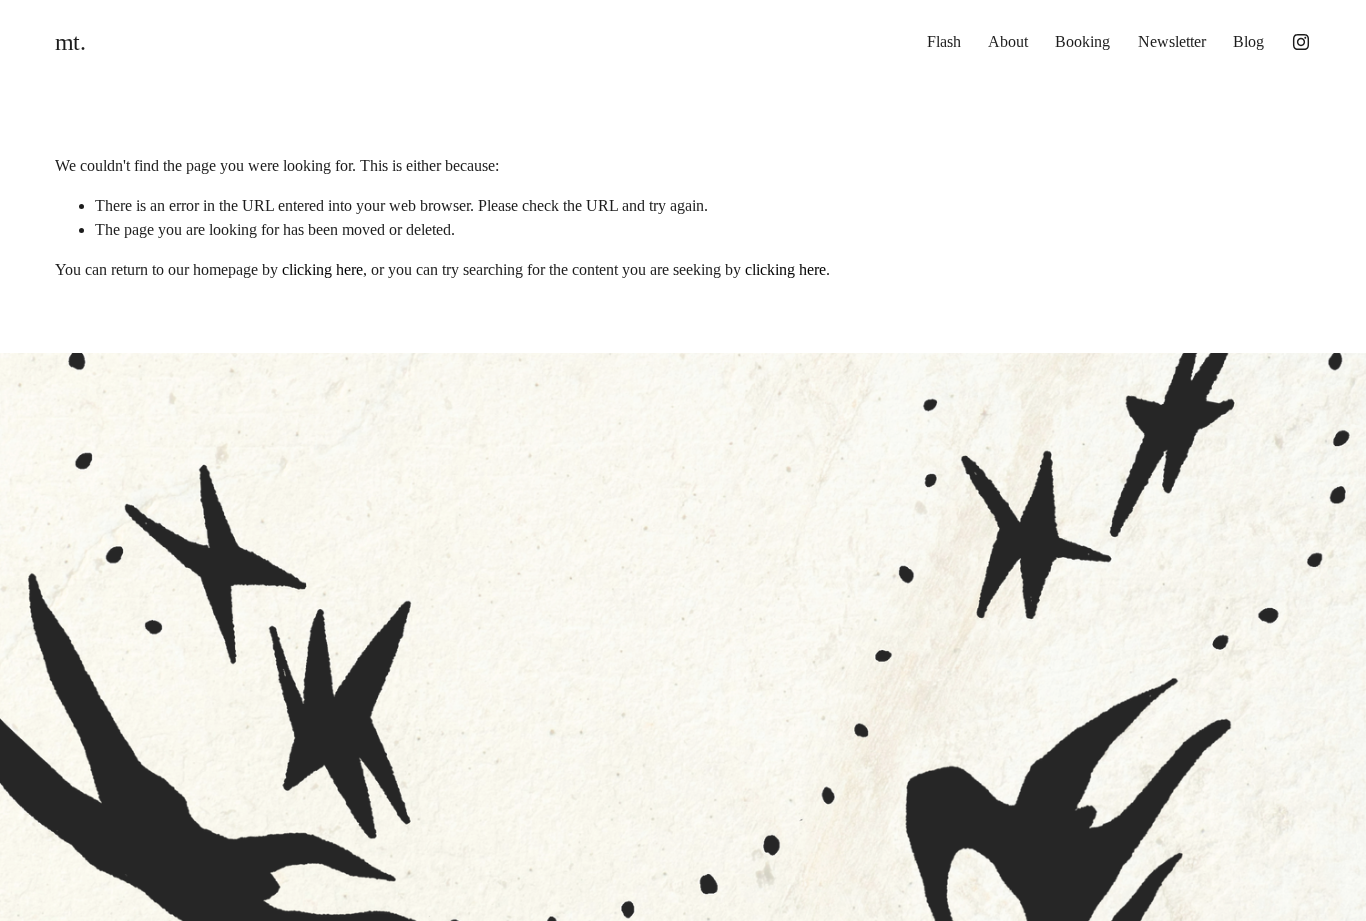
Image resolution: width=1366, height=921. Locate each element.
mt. (70, 41)
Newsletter (1172, 41)
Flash (944, 41)
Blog (1248, 41)
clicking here (322, 269)
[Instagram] (1301, 42)
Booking (1082, 41)
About (1008, 41)
